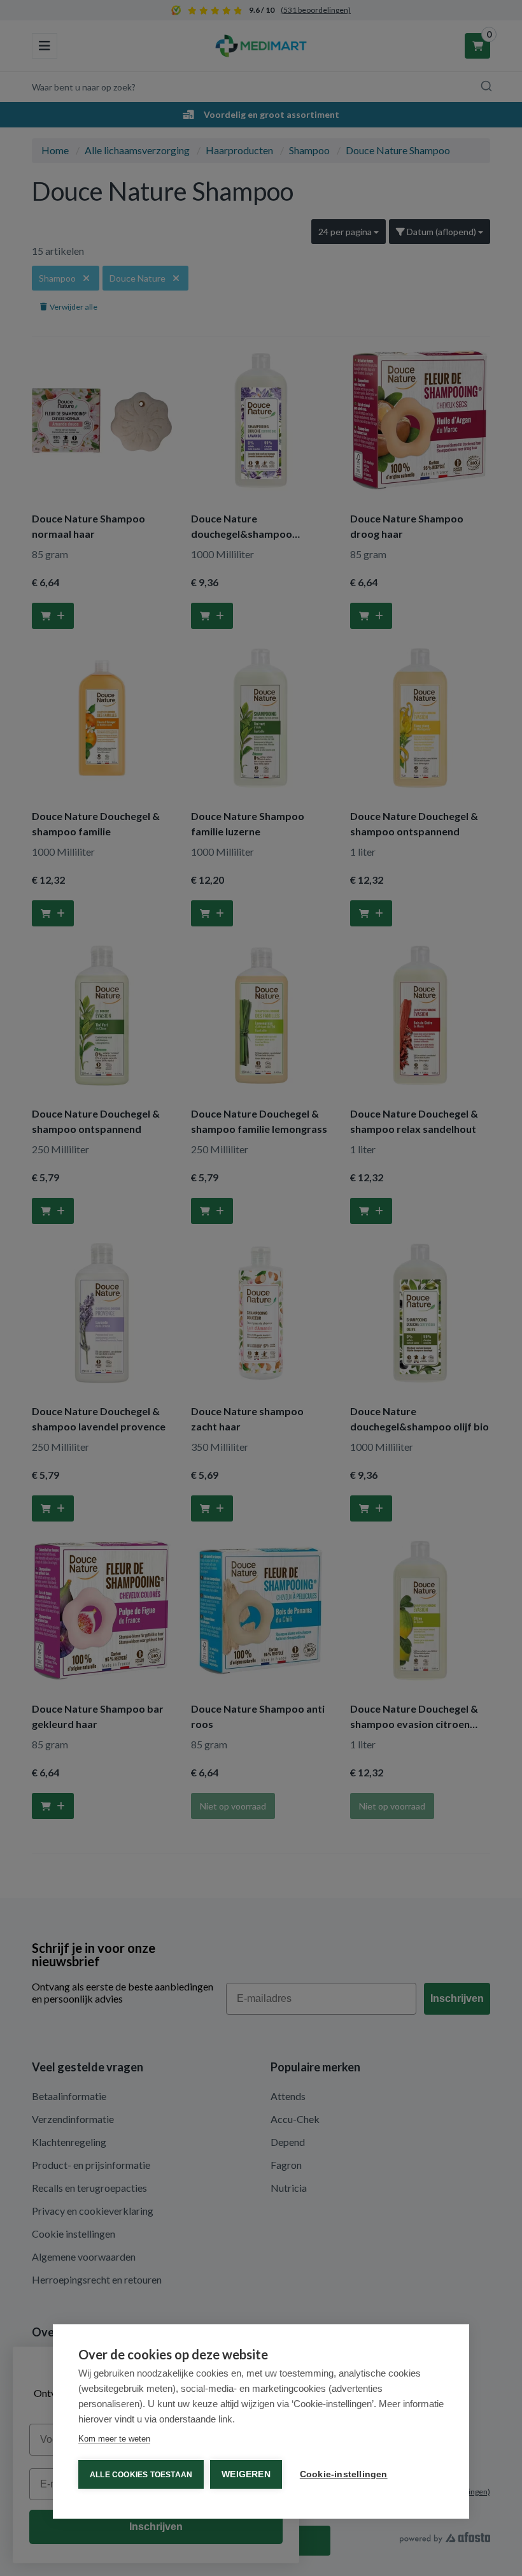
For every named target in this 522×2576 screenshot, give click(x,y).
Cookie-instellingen (344, 2474)
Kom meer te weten (114, 2439)
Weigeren (246, 2474)
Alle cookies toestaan (141, 2475)
